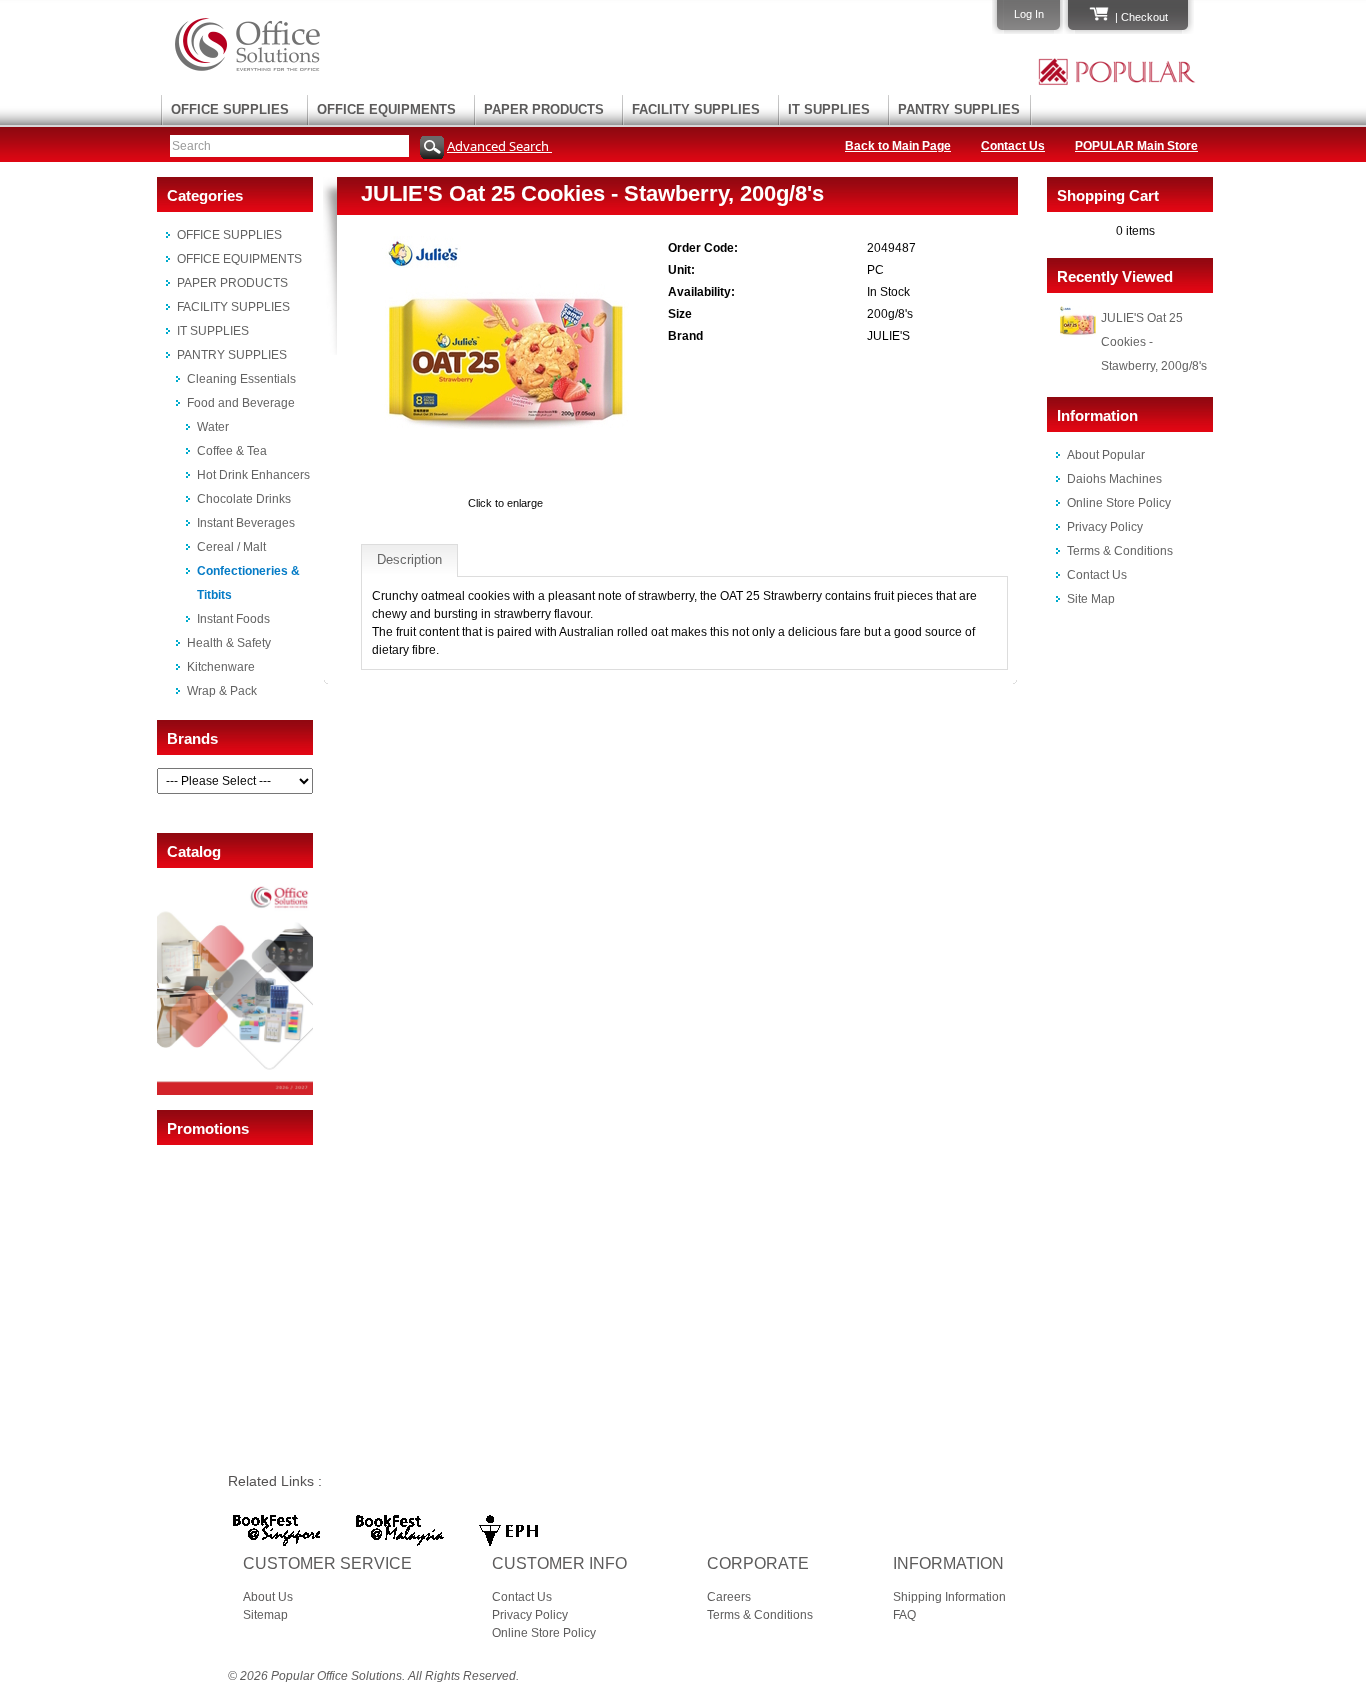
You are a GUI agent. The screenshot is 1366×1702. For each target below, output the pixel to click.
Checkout (1144, 17)
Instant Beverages (246, 523)
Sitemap (265, 1615)
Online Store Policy (1119, 503)
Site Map (1091, 599)
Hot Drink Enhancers (253, 475)
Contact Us (1013, 146)
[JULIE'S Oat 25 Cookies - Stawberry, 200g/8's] (506, 485)
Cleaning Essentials (241, 379)
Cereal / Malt (231, 547)
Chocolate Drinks (244, 499)
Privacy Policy (1105, 527)
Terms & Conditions (1120, 551)
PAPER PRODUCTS (544, 109)
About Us (268, 1597)
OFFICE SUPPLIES (230, 109)
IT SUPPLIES (829, 109)
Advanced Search (499, 146)
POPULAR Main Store (1136, 146)
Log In (1029, 14)
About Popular (1106, 455)
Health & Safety (229, 643)
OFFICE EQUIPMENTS (386, 109)
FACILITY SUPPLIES (696, 109)
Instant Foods (233, 619)
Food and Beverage (241, 403)
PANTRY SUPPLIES (959, 109)
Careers (729, 1597)
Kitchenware (221, 667)
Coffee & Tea (232, 451)
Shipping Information (949, 1597)
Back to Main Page (898, 146)
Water (213, 427)
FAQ (904, 1615)
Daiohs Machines (1114, 479)
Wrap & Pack (222, 691)
